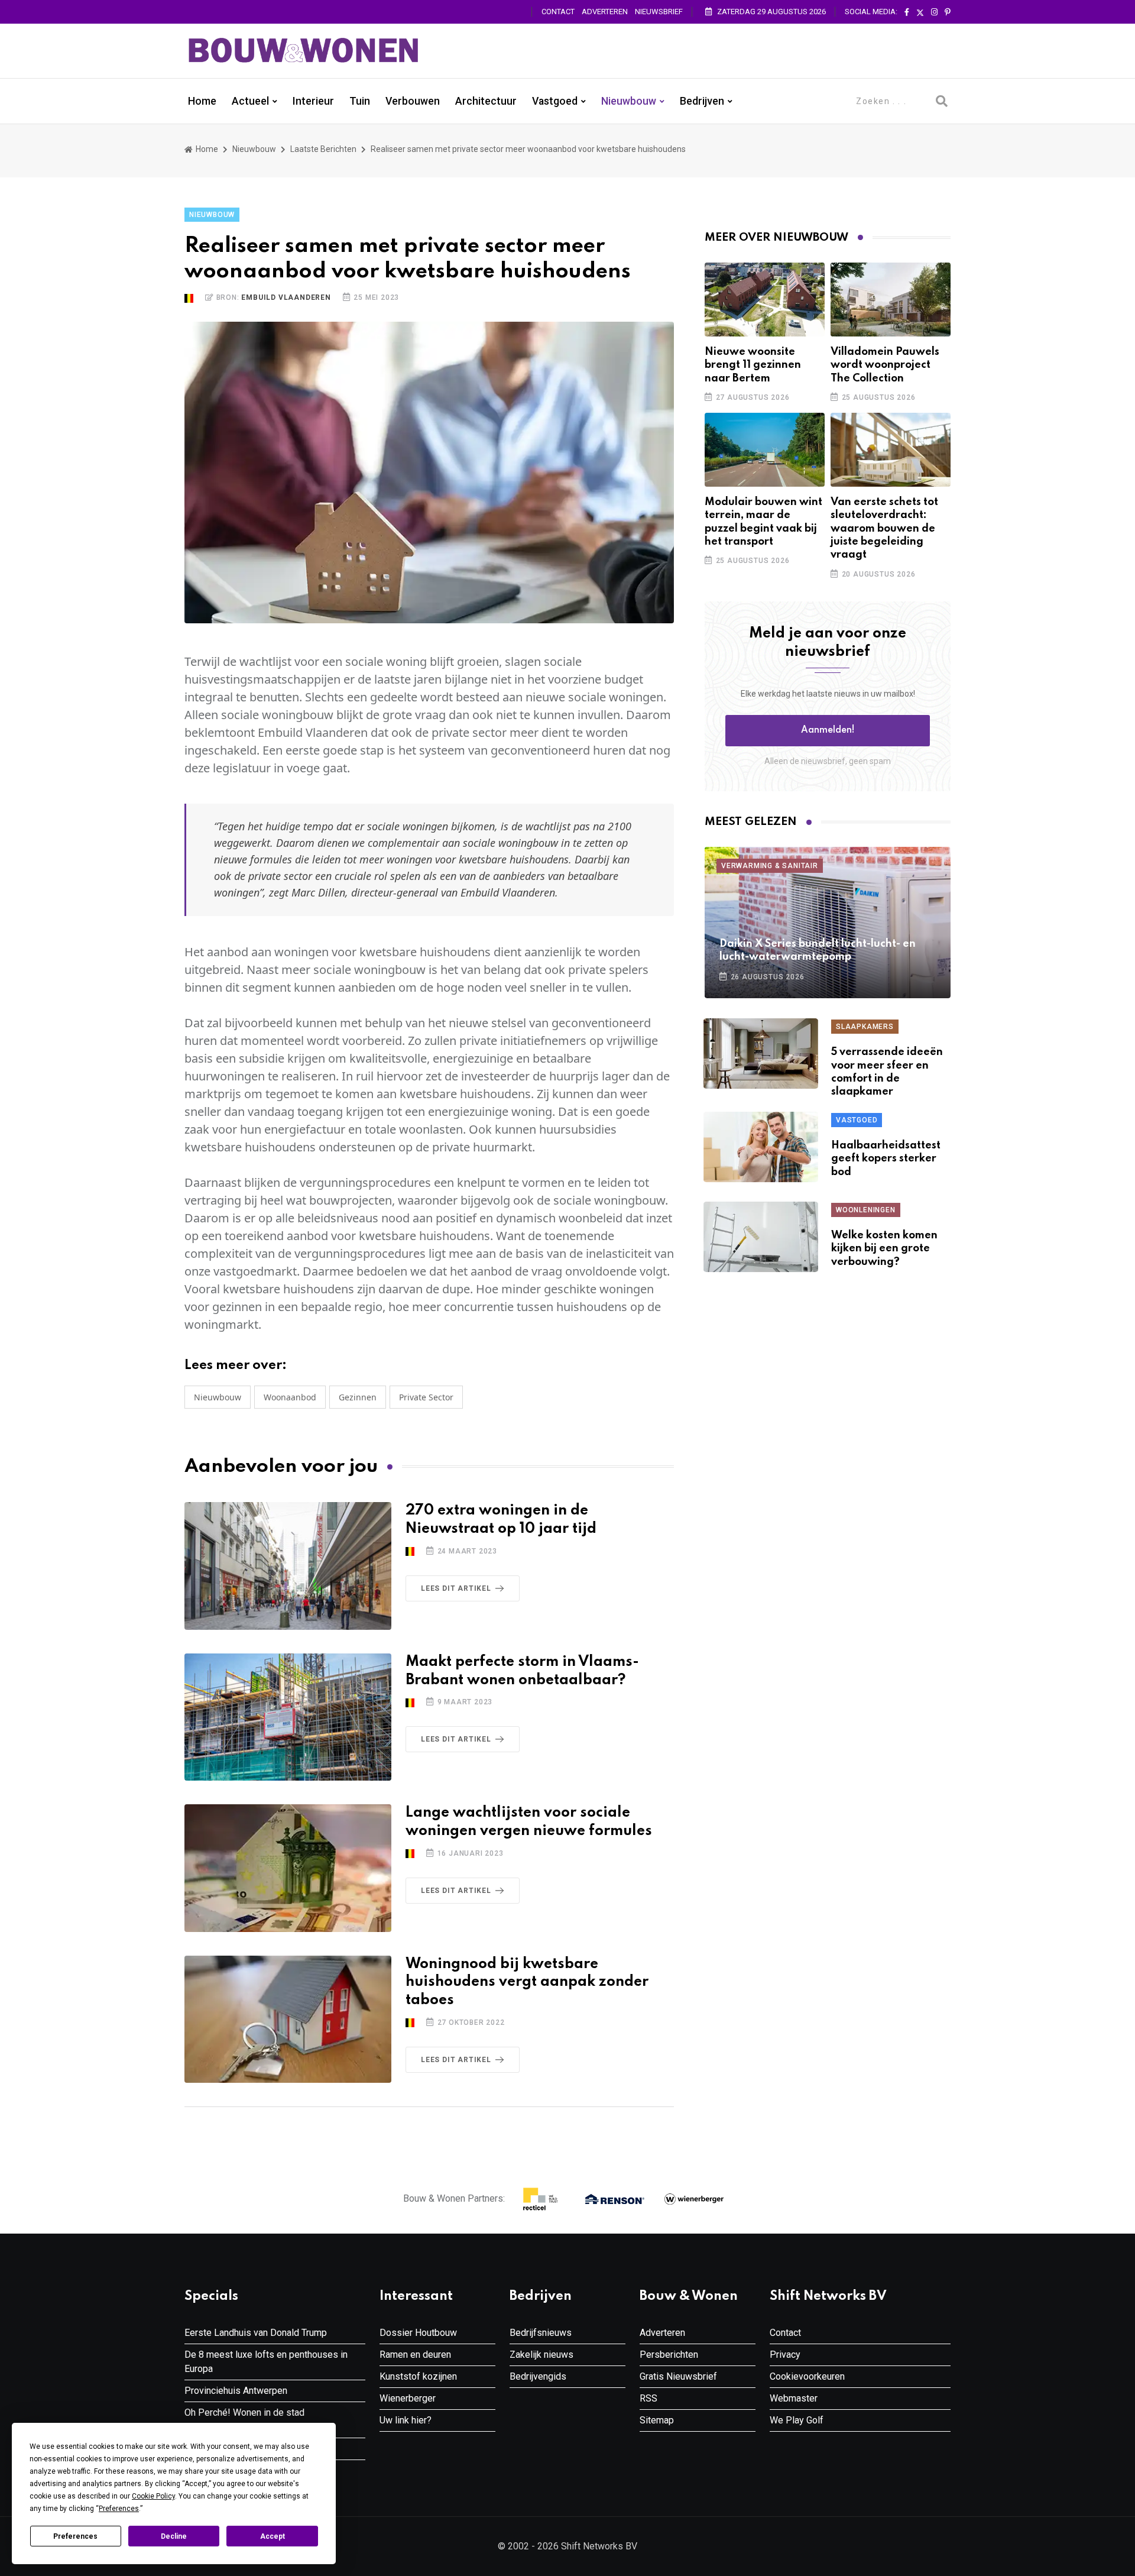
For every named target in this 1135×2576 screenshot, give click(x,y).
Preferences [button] (119, 2509)
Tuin (360, 101)
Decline (174, 2536)
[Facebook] (907, 12)
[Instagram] (934, 12)
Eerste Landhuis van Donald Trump (256, 2333)
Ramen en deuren (415, 2355)
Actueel (250, 101)
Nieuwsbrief (659, 12)
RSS (648, 2398)
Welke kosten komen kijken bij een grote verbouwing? (884, 1249)
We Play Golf (797, 2420)
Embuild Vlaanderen (286, 297)
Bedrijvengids (538, 2376)
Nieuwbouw (629, 101)
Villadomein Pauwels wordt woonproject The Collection (885, 365)
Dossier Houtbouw (418, 2333)
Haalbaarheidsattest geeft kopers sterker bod (886, 1159)
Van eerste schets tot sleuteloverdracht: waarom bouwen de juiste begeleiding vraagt (884, 529)
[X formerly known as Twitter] (920, 12)
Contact (558, 12)
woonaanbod (290, 1397)
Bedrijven (702, 101)
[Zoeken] (942, 101)
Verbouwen (413, 101)
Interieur (313, 101)
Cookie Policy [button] (153, 2496)
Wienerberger (408, 2398)
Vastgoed (555, 101)
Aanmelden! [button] (828, 730)
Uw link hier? (406, 2420)
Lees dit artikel (456, 1588)
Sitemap (657, 2420)
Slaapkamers (865, 1027)
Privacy (785, 2355)
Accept (273, 2536)
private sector (426, 1397)
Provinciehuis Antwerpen (236, 2391)
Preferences (75, 2536)
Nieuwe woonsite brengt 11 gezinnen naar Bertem (753, 365)
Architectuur (486, 101)
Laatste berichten (323, 149)
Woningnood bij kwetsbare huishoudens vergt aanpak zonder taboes (527, 1983)
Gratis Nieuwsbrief (678, 2376)
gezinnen (358, 1397)
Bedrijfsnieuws (541, 2333)
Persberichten (669, 2355)
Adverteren (605, 12)
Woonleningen (866, 1210)
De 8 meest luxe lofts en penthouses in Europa (266, 2362)
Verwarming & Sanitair (770, 866)
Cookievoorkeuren (807, 2376)
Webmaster (794, 2398)
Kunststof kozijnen (418, 2376)
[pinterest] (948, 12)
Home (202, 101)
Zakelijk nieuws (541, 2355)
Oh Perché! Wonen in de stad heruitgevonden (244, 2420)
